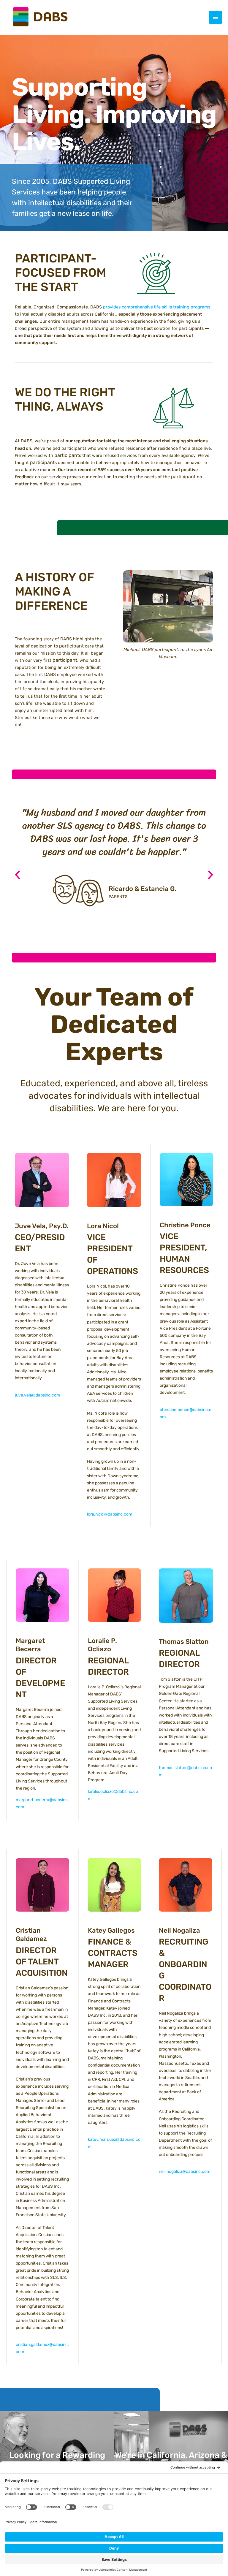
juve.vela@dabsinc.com (37, 1395)
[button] (18, 875)
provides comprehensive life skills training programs (157, 307)
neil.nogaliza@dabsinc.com (185, 2172)
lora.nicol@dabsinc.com (110, 1514)
